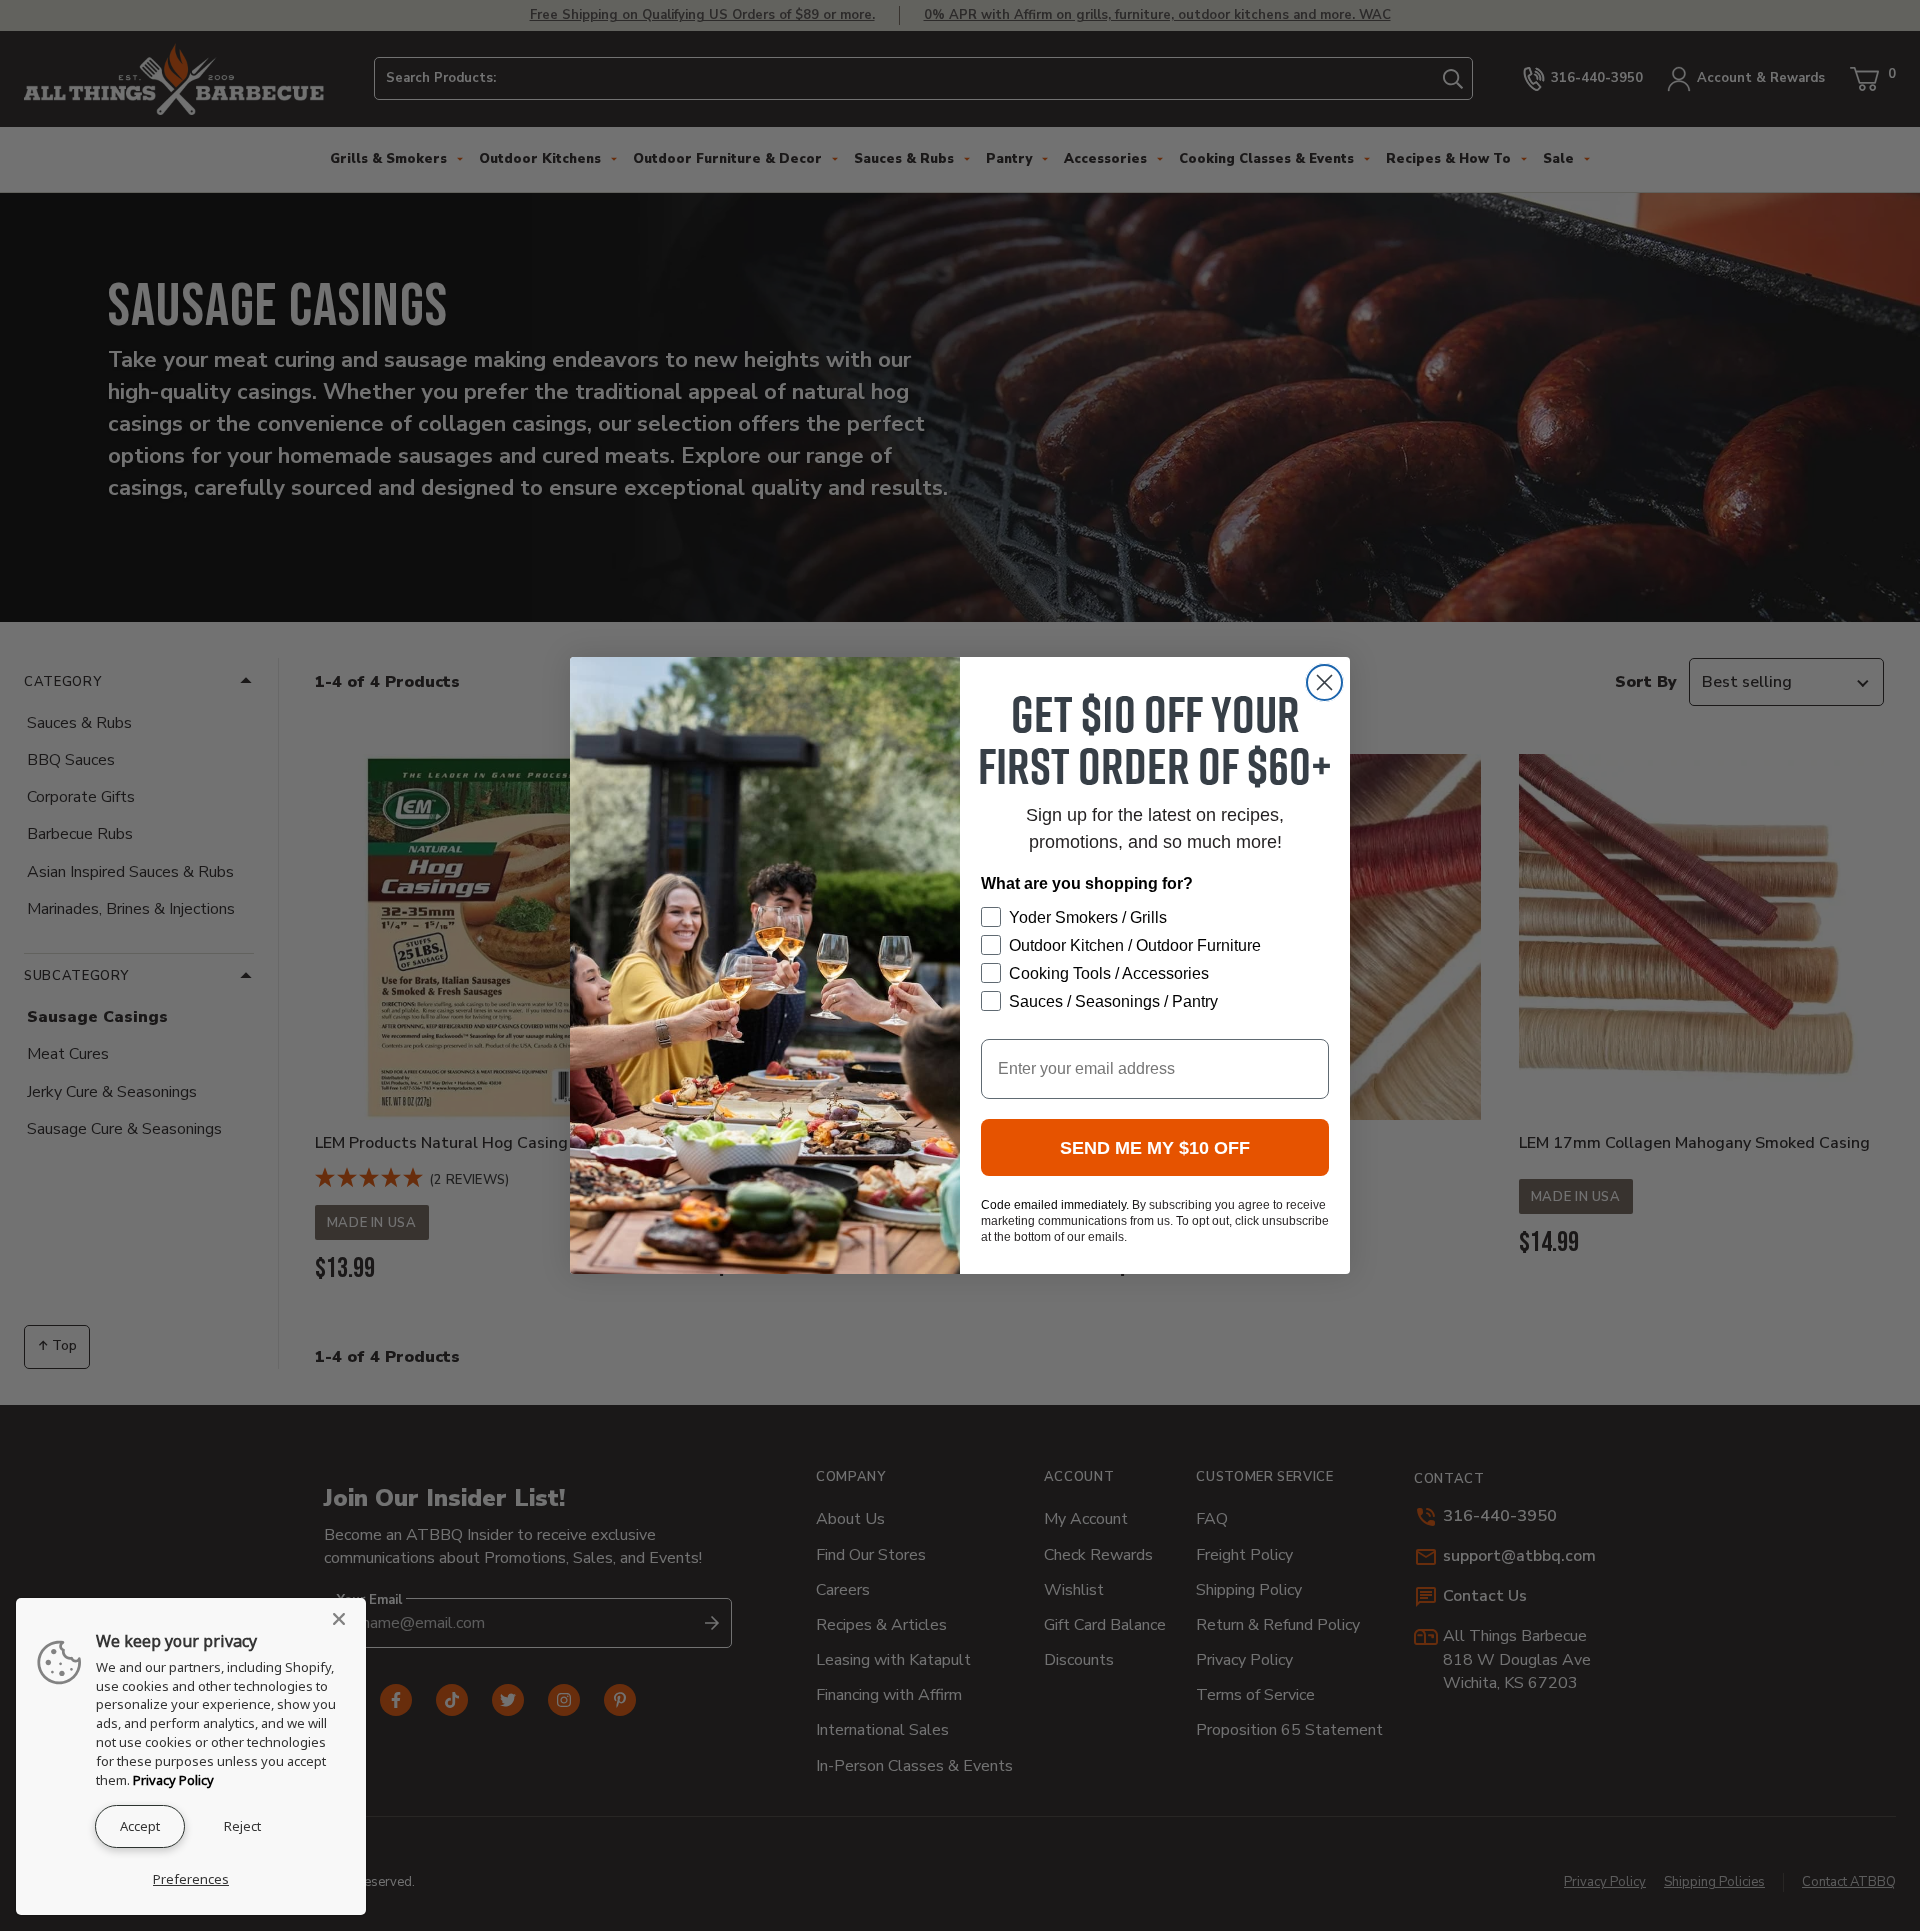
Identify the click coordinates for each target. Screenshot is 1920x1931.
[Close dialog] (1324, 682)
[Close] (345, 1619)
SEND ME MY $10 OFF (1155, 1148)
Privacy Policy (173, 1780)
